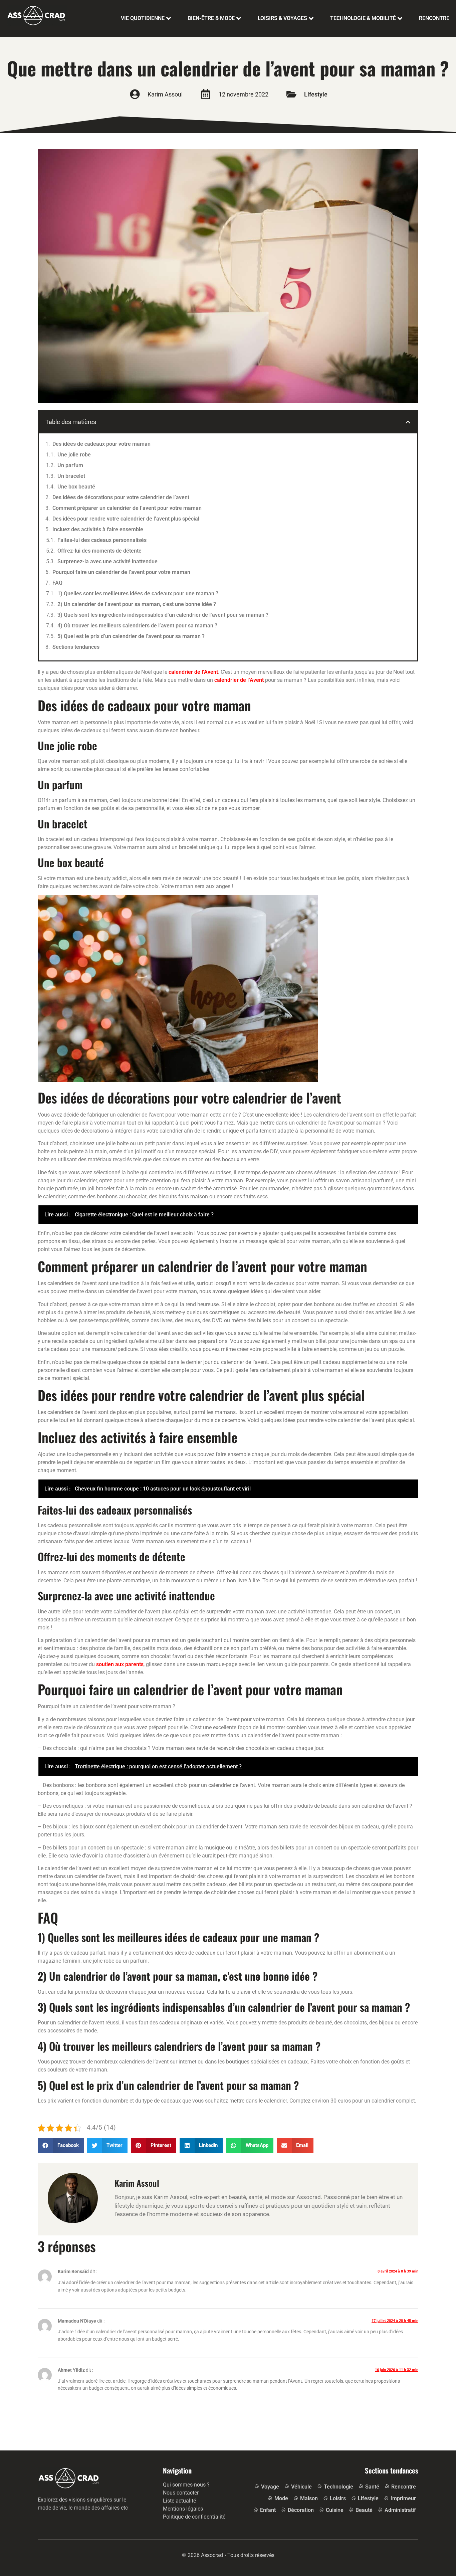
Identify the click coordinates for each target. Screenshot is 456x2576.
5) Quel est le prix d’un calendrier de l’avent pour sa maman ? (131, 636)
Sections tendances (76, 647)
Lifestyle (316, 94)
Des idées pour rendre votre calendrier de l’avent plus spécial (126, 519)
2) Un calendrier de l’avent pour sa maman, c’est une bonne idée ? (137, 604)
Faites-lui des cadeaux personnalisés (102, 540)
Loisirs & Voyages (282, 18)
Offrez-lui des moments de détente (99, 551)
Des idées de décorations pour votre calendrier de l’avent (121, 497)
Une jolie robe (74, 455)
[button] (408, 422)
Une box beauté (76, 487)
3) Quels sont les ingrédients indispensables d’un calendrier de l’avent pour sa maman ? (163, 615)
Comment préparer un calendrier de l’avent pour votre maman (127, 508)
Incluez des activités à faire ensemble (98, 529)
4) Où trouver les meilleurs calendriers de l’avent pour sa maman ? (137, 626)
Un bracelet (71, 476)
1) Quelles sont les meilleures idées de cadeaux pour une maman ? (138, 593)
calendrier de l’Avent (193, 672)
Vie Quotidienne (143, 18)
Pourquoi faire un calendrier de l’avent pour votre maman (121, 572)
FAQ (57, 583)
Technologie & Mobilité (363, 18)
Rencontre (434, 18)
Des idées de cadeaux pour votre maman (101, 444)
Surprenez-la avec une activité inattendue (107, 561)
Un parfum (70, 465)
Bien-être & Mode (211, 18)
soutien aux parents (120, 1664)
